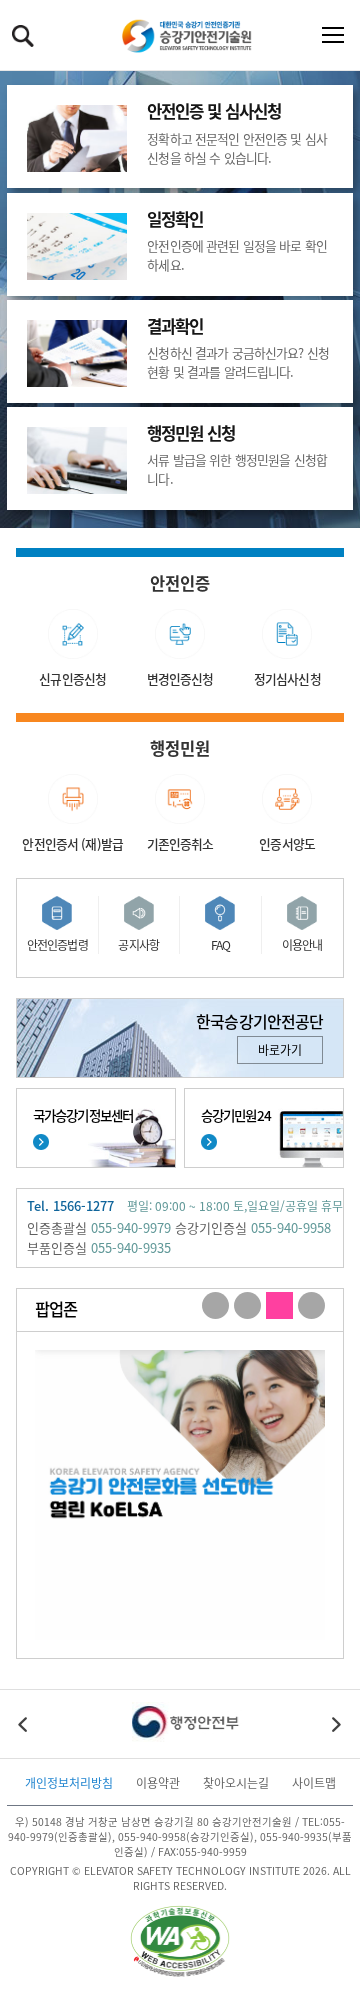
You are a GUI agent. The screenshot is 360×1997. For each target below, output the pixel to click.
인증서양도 (287, 843)
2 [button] (247, 1306)
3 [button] (279, 1306)
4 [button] (311, 1306)
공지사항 (138, 945)
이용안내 (302, 945)
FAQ (220, 945)
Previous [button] (24, 1724)
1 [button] (215, 1306)
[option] (180, 1495)
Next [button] (336, 1724)
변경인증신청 (180, 678)
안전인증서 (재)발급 (72, 843)
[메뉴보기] (328, 36)
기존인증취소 (180, 843)
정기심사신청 (287, 678)
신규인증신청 (72, 678)
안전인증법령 (57, 945)
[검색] (23, 36)
